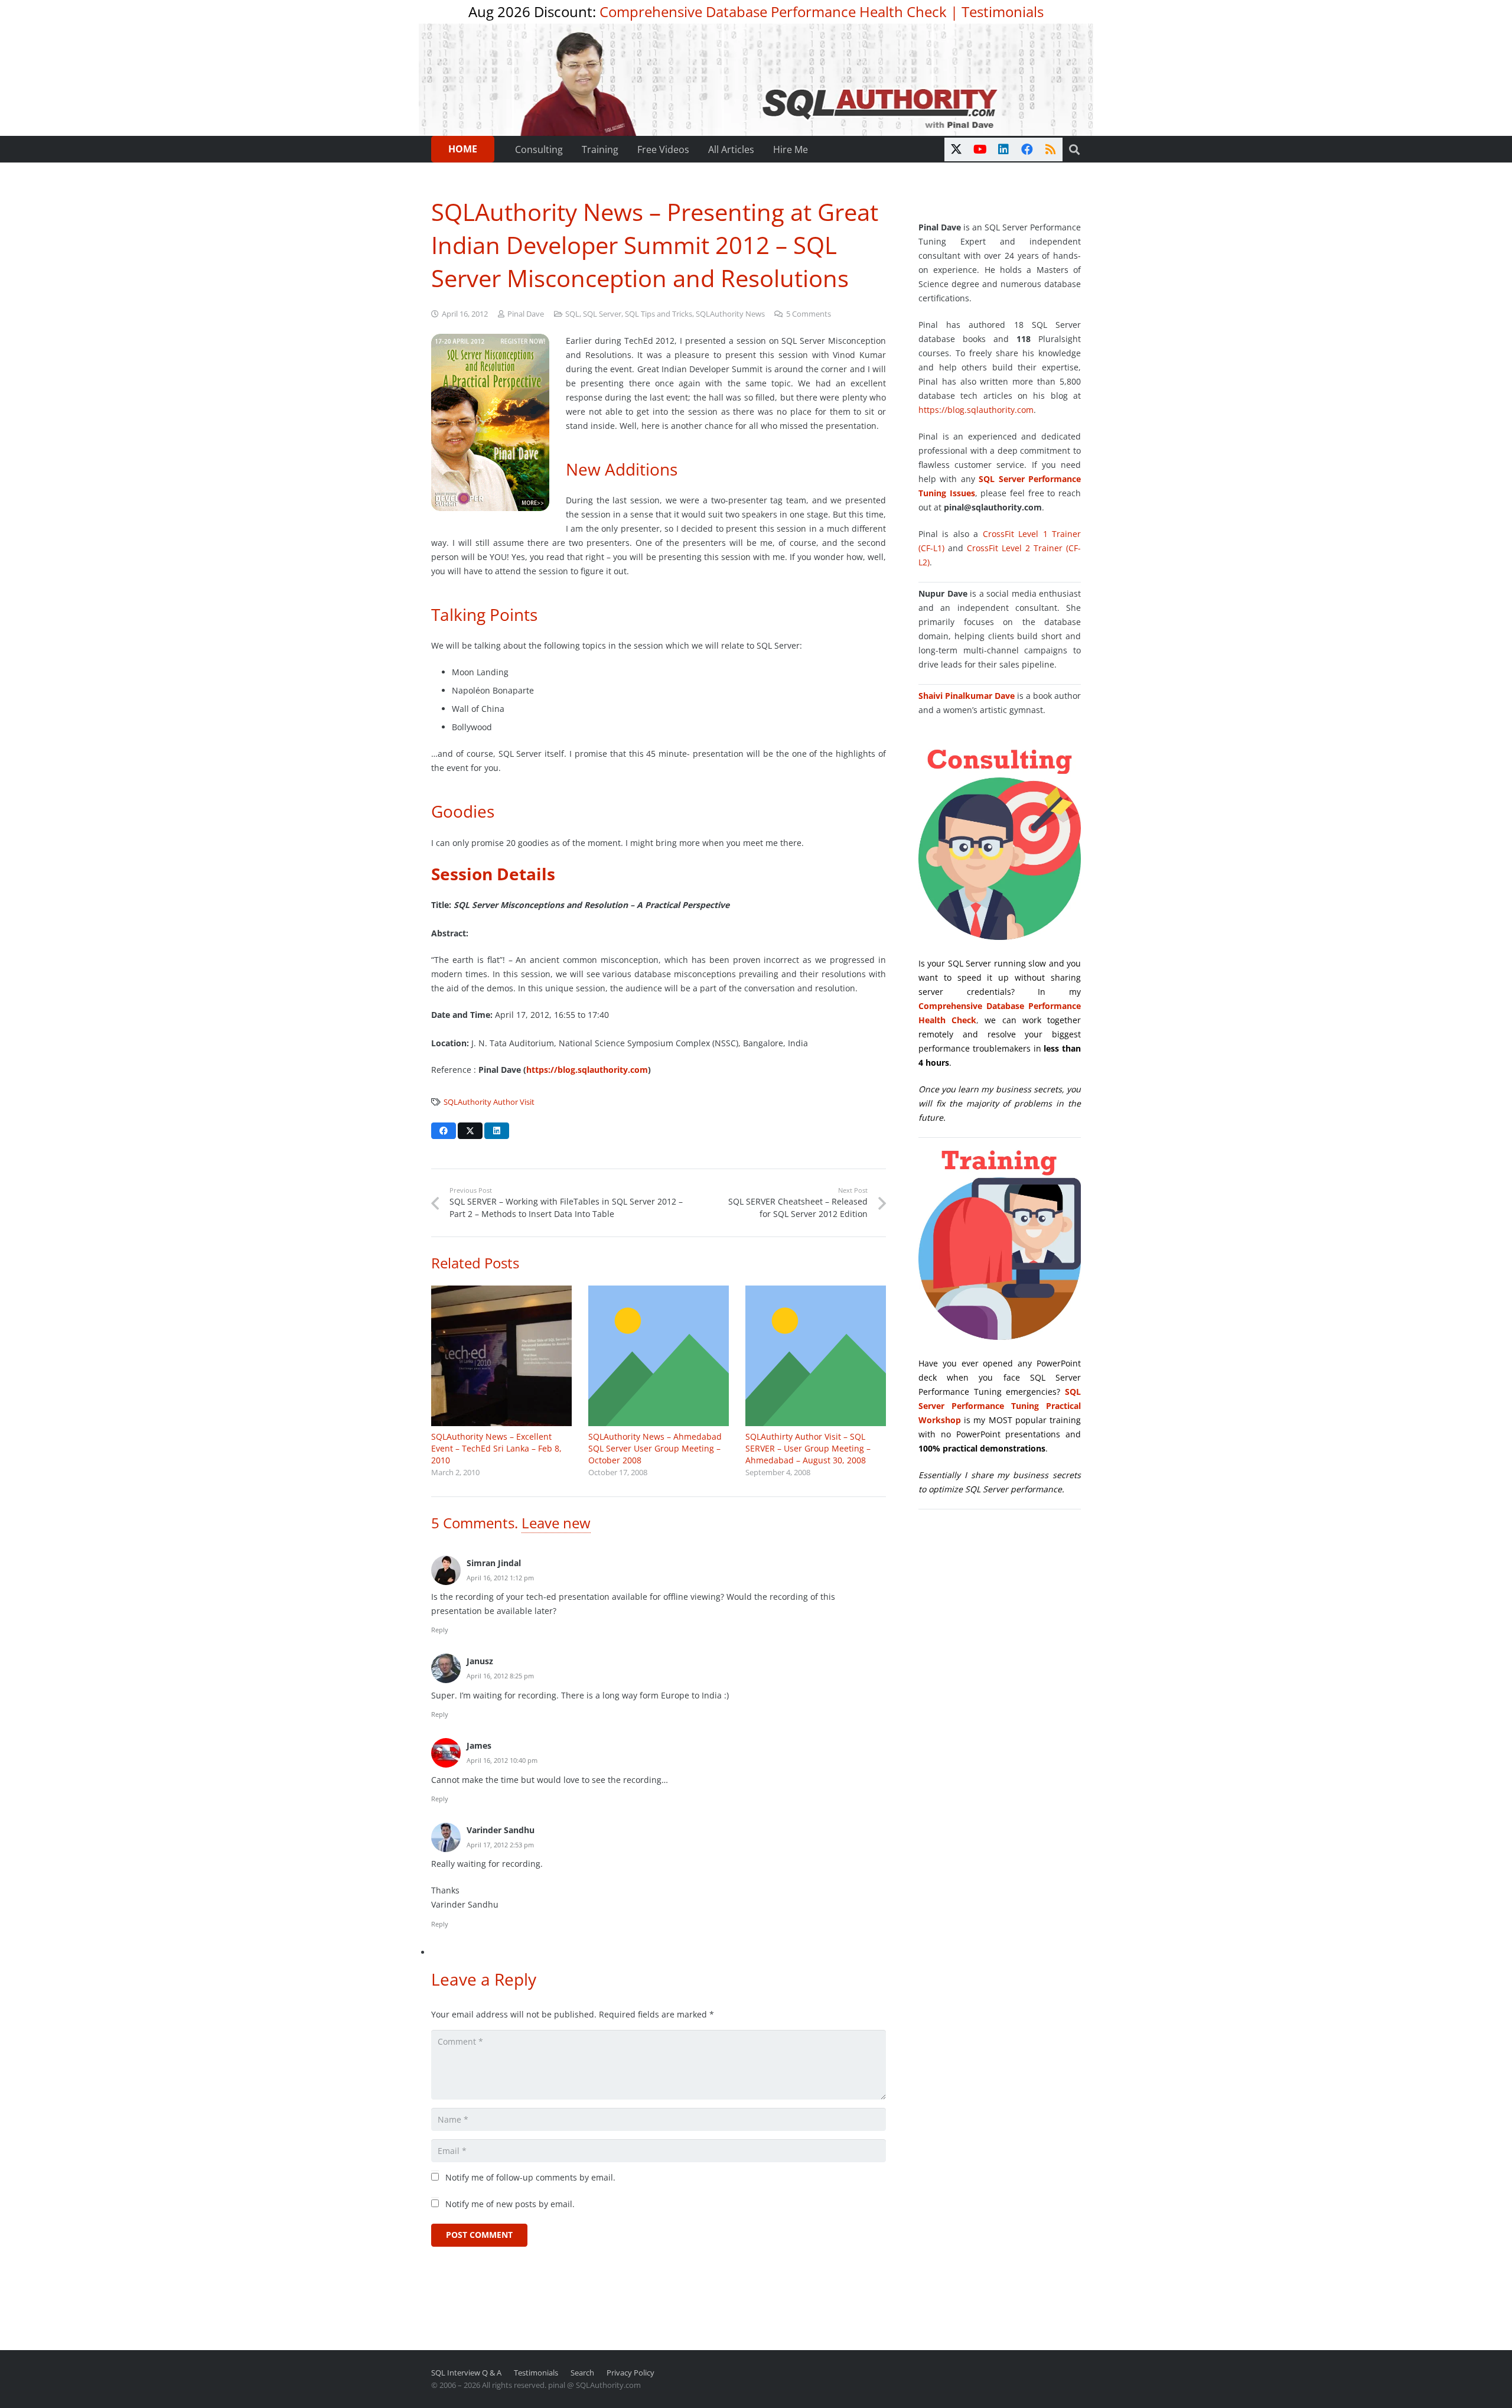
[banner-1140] (756, 80)
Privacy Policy (630, 2373)
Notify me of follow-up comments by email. (530, 2177)
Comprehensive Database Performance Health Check (773, 12)
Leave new (556, 1523)
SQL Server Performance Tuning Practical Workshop (1000, 1406)
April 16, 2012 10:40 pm (502, 1760)
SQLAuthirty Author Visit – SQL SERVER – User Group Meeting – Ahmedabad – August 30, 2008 (808, 1448)
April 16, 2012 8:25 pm (500, 1676)
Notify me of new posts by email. (510, 2204)
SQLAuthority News (730, 314)
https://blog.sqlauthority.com (587, 1070)
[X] (956, 149)
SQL (572, 314)
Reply (440, 1630)
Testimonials (1003, 12)
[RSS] (1051, 149)
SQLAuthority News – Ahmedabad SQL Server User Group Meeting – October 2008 (655, 1448)
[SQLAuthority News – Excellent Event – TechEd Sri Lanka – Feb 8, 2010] (501, 1356)
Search (582, 2373)
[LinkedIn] (1003, 149)
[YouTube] (980, 149)
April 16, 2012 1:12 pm (500, 1578)
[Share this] (444, 1131)
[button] (1074, 149)
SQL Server (602, 314)
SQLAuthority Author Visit (489, 1102)
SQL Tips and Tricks (659, 314)
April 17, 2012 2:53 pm (500, 1845)
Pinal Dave (526, 314)
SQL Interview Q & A (466, 2373)
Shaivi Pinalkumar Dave (967, 696)
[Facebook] (1027, 149)
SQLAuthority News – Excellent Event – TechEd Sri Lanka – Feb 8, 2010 (496, 1448)
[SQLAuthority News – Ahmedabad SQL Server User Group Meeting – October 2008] (659, 1356)
